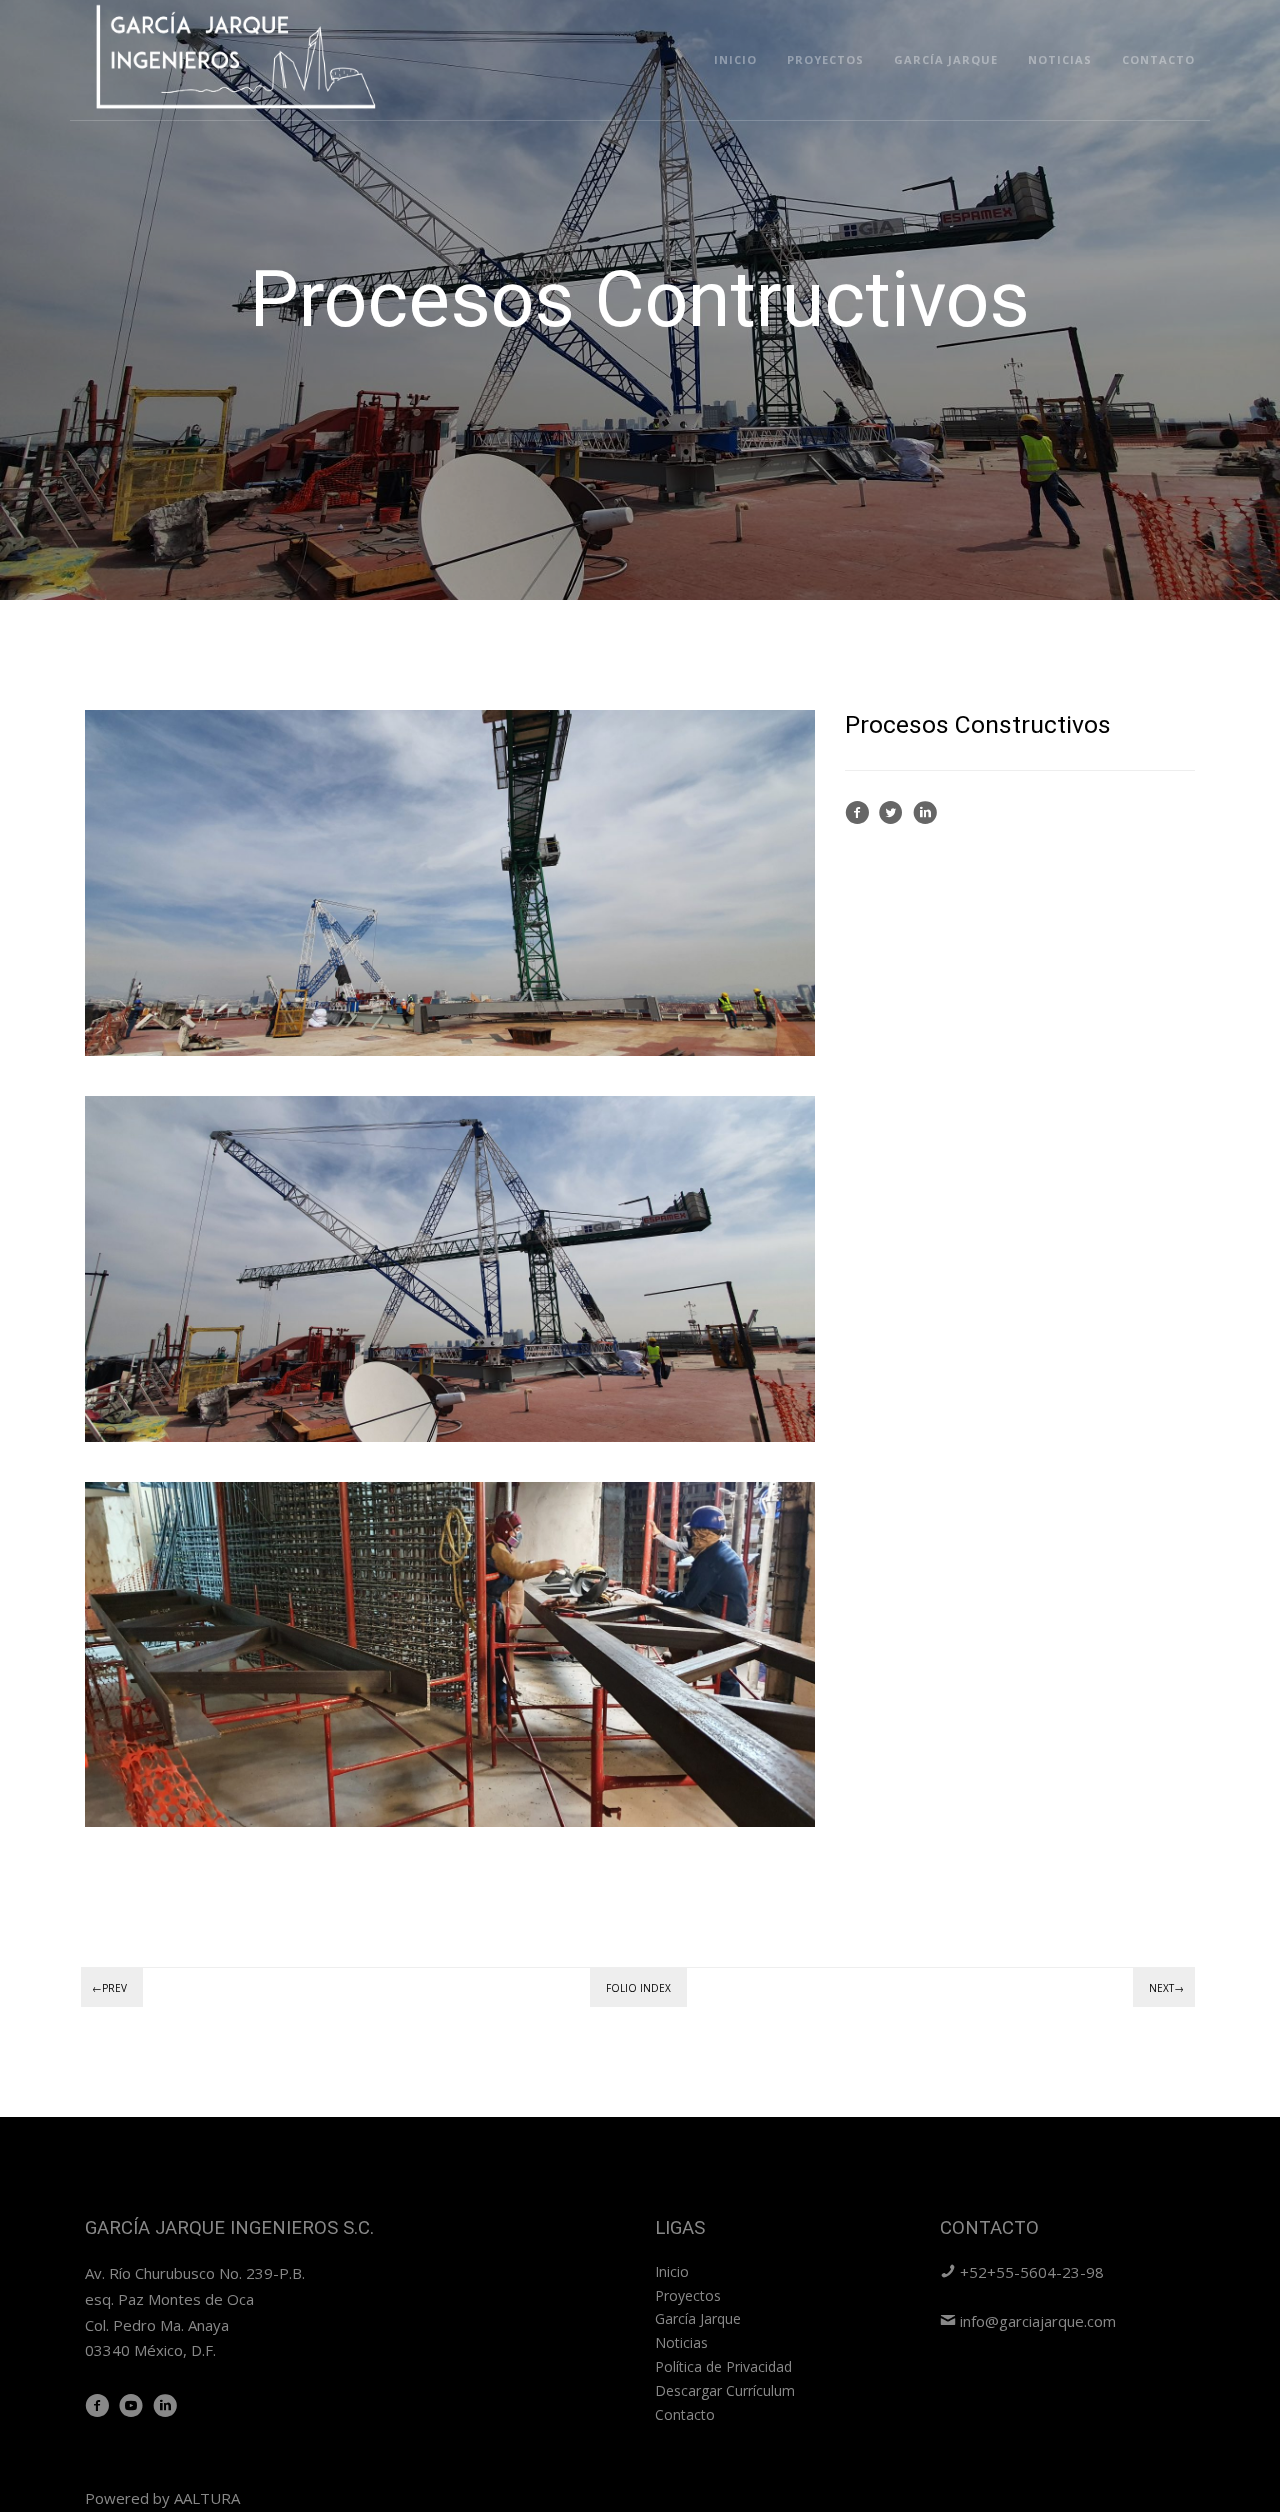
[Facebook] (857, 819)
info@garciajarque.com (1036, 2321)
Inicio (735, 59)
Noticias (1060, 59)
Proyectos (825, 59)
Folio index (638, 1988)
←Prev (109, 1988)
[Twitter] (891, 819)
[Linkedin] (925, 819)
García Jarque (946, 59)
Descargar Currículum (725, 2390)
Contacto (1158, 59)
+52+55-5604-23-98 (1030, 2272)
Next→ (1166, 1988)
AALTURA (207, 2498)
